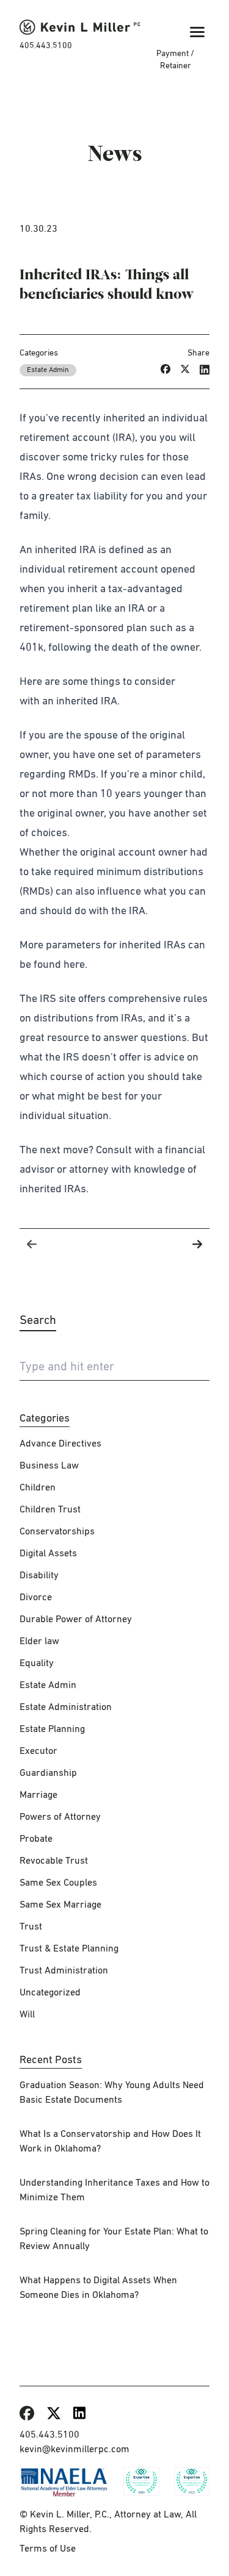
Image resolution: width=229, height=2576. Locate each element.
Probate (36, 1839)
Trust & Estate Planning (69, 1949)
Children (38, 1488)
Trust (31, 1927)
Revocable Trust (54, 1861)
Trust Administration (64, 1971)
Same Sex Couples (58, 1883)
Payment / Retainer (175, 60)
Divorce (36, 1598)
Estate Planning (52, 1730)
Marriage (38, 1795)
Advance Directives (60, 1444)
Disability (39, 1576)
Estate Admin (48, 370)
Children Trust (50, 1510)
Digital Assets (48, 1554)
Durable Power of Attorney (76, 1620)
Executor (38, 1751)
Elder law (39, 1642)
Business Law (49, 1466)
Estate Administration (66, 1708)
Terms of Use (48, 2549)
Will (27, 2015)
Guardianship (48, 1773)
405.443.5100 (46, 46)
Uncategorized (50, 1993)
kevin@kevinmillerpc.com (75, 2450)
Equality (37, 1664)
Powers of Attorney (60, 1817)
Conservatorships (57, 1532)
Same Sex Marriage (60, 1905)
